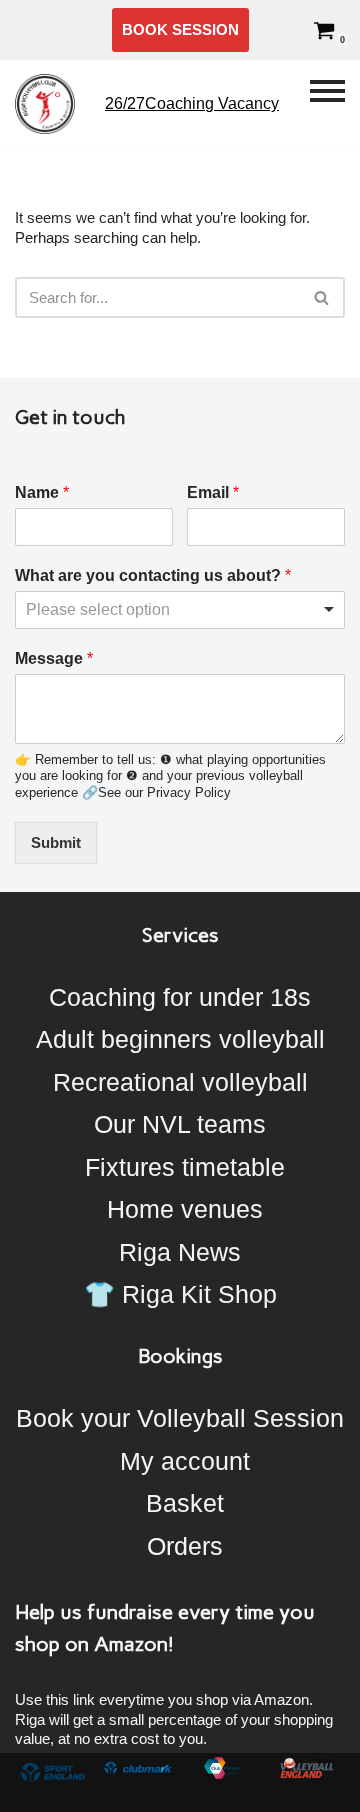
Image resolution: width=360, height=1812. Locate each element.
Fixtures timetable (185, 1167)
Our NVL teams (180, 1124)
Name (42, 492)
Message (54, 658)
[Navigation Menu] (327, 104)
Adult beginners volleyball (180, 1039)
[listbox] (180, 610)
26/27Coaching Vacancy (192, 103)
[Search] (322, 297)
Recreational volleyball (180, 1082)
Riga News (180, 1252)
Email (213, 492)
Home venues (185, 1209)
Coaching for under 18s (180, 997)
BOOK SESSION (180, 29)
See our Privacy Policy (164, 792)
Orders (185, 1546)
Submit (56, 842)
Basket (185, 1503)
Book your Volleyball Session (180, 1418)
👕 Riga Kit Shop (180, 1294)
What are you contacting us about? (153, 575)
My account (185, 1461)
